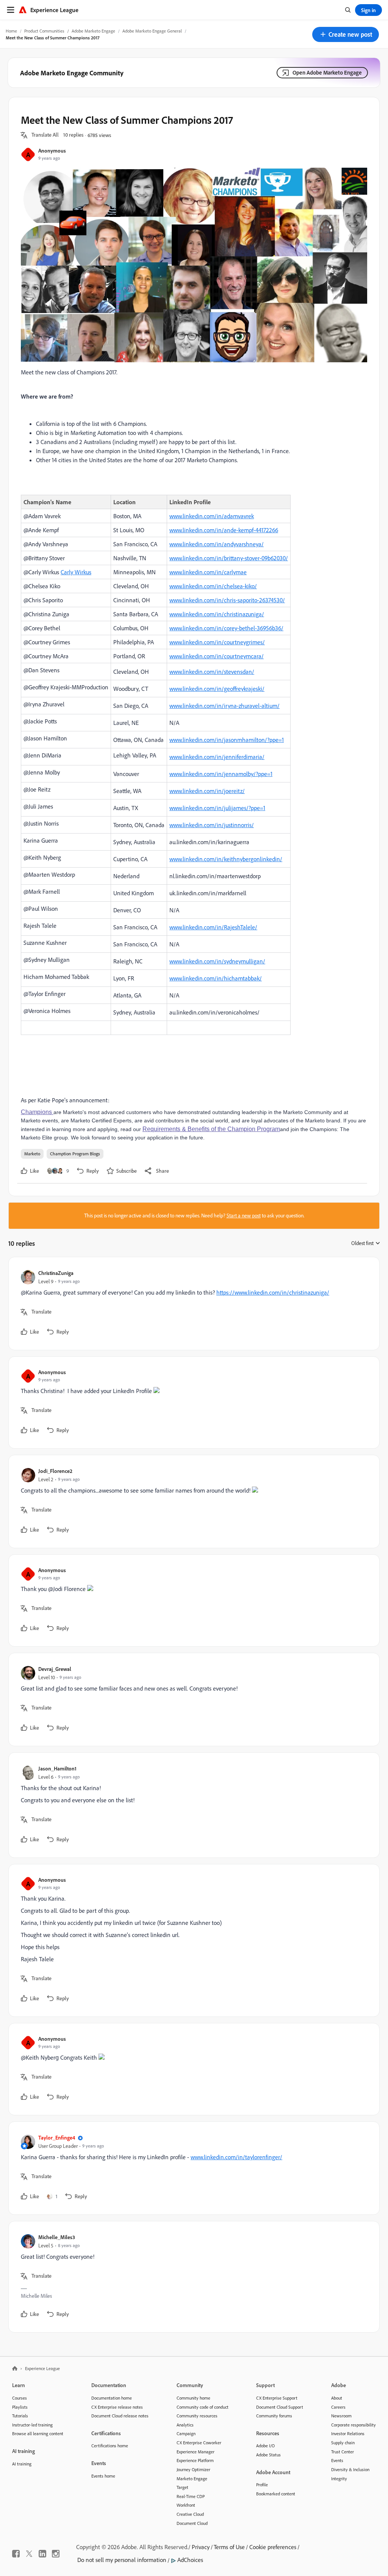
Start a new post (244, 1216)
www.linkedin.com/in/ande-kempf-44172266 (224, 530)
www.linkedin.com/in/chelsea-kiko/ (213, 586)
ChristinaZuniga (56, 1273)
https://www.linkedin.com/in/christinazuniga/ (273, 1292)
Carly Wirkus (76, 572)
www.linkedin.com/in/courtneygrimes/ (217, 642)
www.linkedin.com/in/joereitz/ (207, 791)
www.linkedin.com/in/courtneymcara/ (217, 656)
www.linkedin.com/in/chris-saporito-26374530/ (227, 600)
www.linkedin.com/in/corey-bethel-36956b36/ (226, 628)
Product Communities (44, 31)
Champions (37, 1112)
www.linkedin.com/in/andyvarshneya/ (217, 544)
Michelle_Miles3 (57, 2237)
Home (11, 31)
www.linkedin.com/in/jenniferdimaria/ (217, 757)
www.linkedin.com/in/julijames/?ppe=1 (217, 808)
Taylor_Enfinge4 (57, 2137)
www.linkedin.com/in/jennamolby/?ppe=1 (221, 774)
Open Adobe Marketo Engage (327, 72)
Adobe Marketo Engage (93, 31)
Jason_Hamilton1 (57, 1768)
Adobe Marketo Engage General (152, 31)
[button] (346, 34)
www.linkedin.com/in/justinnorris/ (212, 825)
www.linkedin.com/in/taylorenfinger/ (236, 2157)
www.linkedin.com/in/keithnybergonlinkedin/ (226, 859)
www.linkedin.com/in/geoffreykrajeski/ (217, 689)
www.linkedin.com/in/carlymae (208, 572)
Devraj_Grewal (55, 1669)
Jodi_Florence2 (55, 1471)
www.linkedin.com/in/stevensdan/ (212, 672)
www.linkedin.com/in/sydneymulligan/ (217, 961)
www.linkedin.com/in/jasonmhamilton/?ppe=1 (227, 740)
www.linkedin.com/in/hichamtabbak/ (216, 978)
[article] (192, 1304)
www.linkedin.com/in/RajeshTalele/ (213, 927)
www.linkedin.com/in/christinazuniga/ (217, 614)
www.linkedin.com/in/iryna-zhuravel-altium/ (225, 706)
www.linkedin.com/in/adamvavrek (212, 516)
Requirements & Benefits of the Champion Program (211, 1129)
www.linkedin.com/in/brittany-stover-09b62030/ (229, 558)
